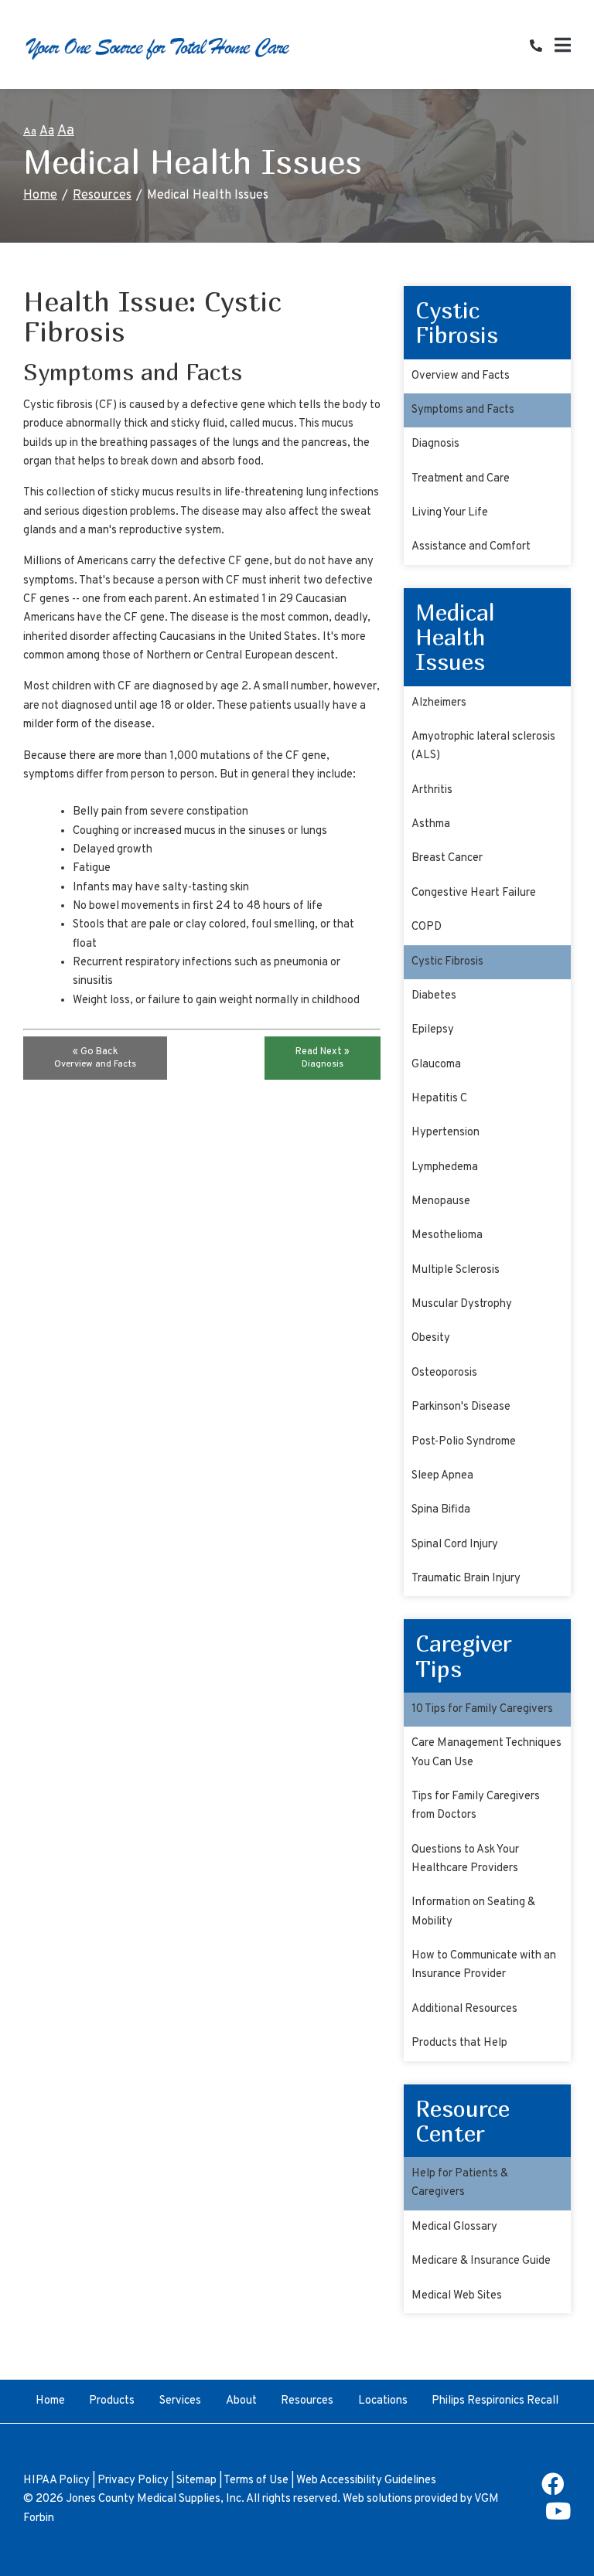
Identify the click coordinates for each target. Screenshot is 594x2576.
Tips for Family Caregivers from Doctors (476, 1806)
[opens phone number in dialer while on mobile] (542, 47)
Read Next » (323, 1058)
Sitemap (196, 2481)
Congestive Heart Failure (474, 893)
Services (180, 2401)
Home (40, 196)
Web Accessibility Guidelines (366, 2481)
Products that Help (459, 2043)
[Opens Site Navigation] (563, 48)
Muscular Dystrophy (462, 1304)
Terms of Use (256, 2481)
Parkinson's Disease (461, 1407)
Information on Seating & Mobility (473, 1912)
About (241, 2401)
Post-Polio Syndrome (464, 1442)
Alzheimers (439, 703)
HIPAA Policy (56, 2481)
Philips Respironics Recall (495, 2401)
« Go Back (95, 1058)
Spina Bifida (441, 1510)
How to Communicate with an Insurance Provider (484, 1965)
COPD (427, 927)
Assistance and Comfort (471, 547)
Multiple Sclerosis (456, 1270)
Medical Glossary (454, 2227)
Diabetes (434, 996)
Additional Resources (464, 2009)
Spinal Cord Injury (455, 1545)
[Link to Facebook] (553, 2490)
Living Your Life (450, 513)
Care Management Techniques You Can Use (486, 1752)
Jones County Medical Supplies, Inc (154, 2499)
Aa (30, 132)
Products (112, 2401)
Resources (102, 196)
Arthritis (432, 790)
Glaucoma (436, 1065)
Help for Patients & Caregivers (460, 2183)
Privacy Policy (133, 2481)
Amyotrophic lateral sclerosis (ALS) (483, 746)
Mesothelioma (447, 1235)
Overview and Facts (461, 376)
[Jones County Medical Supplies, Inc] (159, 48)
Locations (383, 2401)
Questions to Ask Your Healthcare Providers (465, 1859)
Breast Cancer (447, 858)
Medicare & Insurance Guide (481, 2261)
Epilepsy (433, 1030)
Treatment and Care (461, 479)
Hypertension (445, 1133)
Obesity (431, 1338)
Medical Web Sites (457, 2296)
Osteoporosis (444, 1373)
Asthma (431, 824)
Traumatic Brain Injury (466, 1579)
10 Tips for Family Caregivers (482, 1709)
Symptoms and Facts (463, 410)
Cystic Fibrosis (447, 962)
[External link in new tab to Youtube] (558, 2517)
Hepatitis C (439, 1099)
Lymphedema (445, 1167)
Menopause (441, 1201)
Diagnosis (435, 444)
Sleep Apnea (442, 1476)
